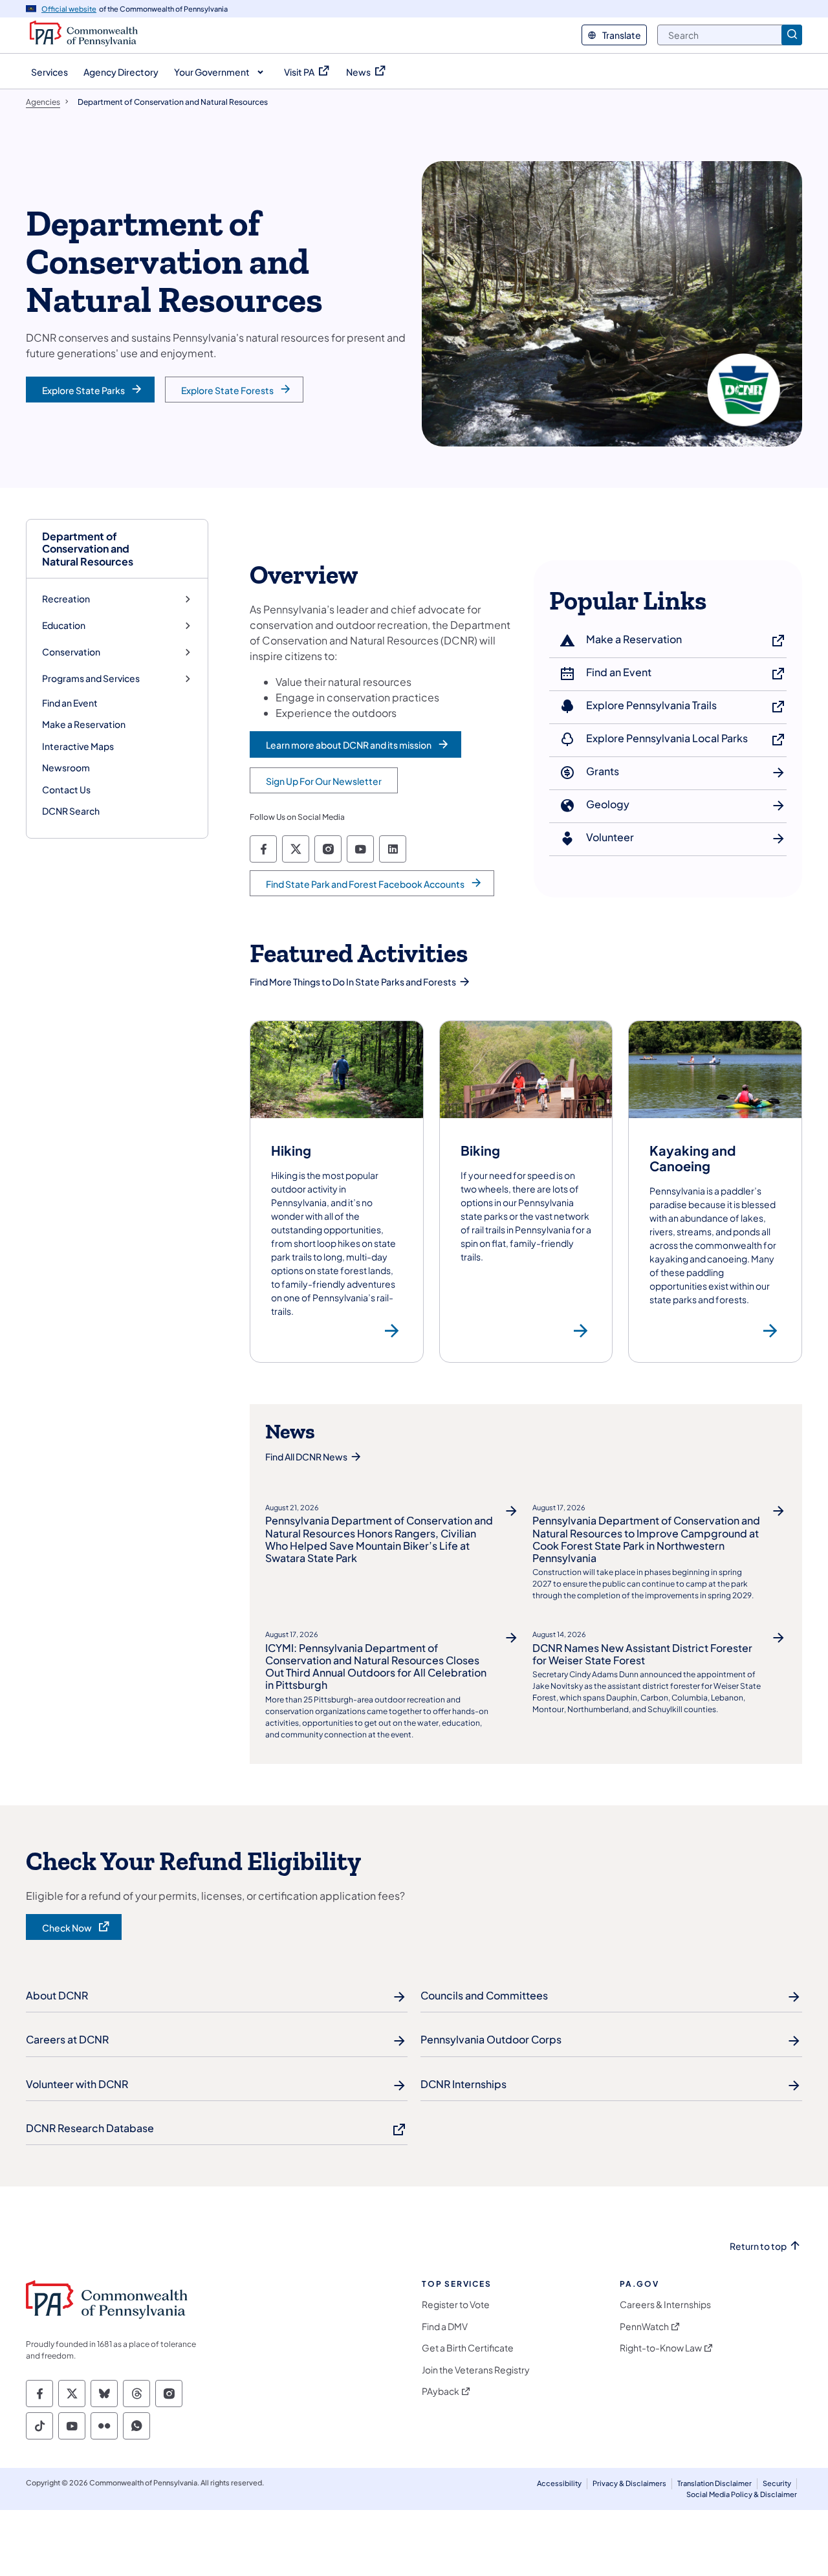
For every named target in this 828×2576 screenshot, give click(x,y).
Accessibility (559, 2483)
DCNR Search (71, 811)
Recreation (66, 599)
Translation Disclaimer (714, 2483)
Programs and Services (91, 678)
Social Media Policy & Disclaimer (742, 2494)
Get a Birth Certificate (468, 2348)
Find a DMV (445, 2327)
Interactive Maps (78, 746)
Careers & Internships (665, 2305)
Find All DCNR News (306, 1457)
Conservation (71, 652)
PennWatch (644, 2327)
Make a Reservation (84, 724)
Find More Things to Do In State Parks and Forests (353, 982)
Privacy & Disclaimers (629, 2483)
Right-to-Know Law (661, 2348)
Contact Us (66, 789)
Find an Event (70, 703)
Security (777, 2483)
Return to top (758, 2246)
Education (64, 625)
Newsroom (66, 767)
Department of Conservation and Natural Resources (88, 549)
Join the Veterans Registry (476, 2370)
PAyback (441, 2391)
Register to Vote (456, 2305)
